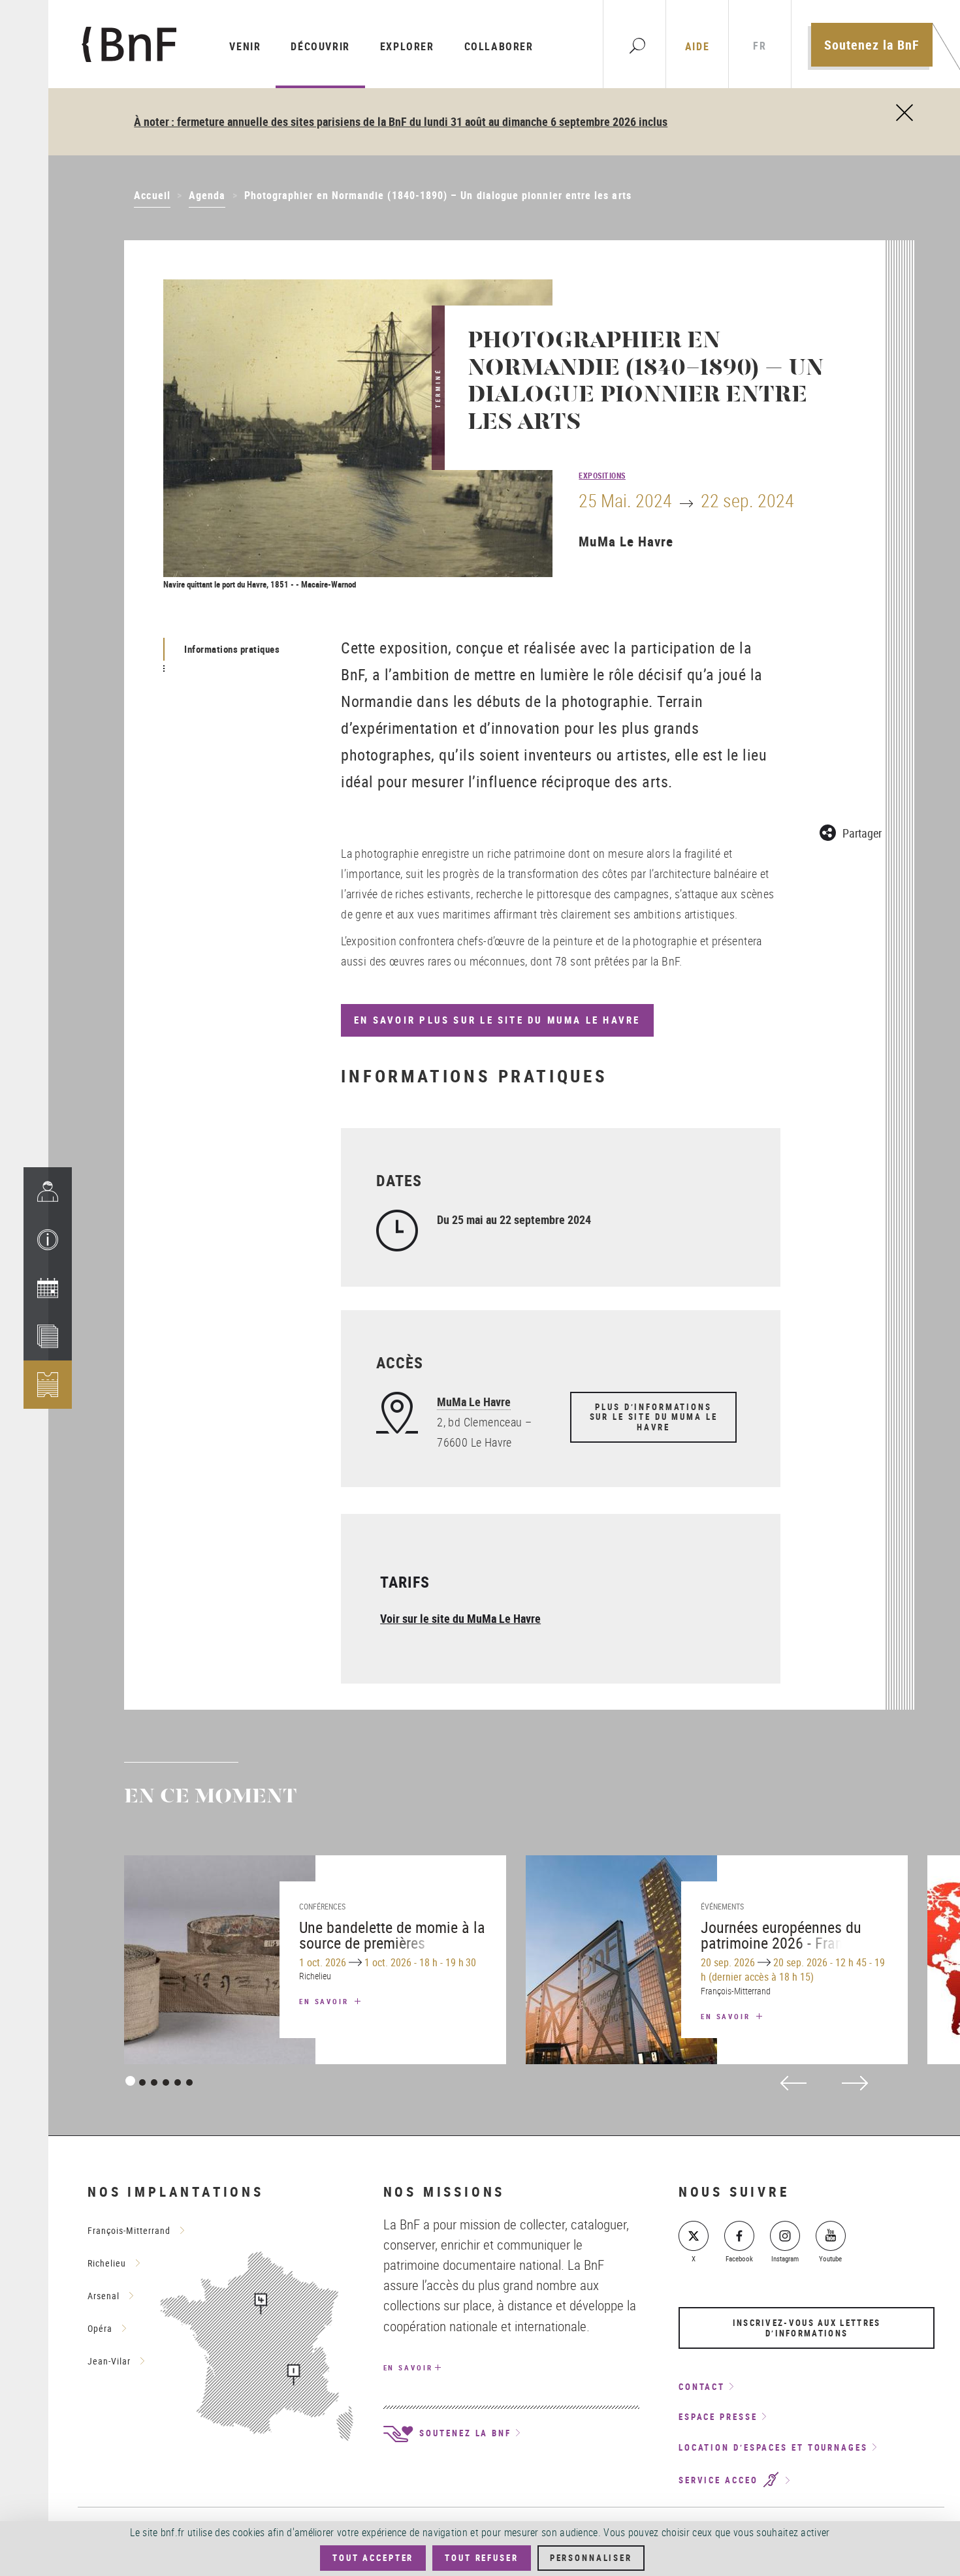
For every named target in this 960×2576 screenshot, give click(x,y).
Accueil (152, 195)
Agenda (207, 195)
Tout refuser (481, 2558)
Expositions (602, 475)
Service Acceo (720, 2481)
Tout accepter (373, 2558)
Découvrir (320, 46)
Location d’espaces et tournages (773, 2447)
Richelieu (107, 2263)
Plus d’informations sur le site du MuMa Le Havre (654, 1417)
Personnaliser (591, 2558)
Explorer (407, 46)
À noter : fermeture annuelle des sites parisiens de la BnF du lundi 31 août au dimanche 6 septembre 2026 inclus (401, 121)
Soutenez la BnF (872, 45)
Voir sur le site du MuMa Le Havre (460, 1618)
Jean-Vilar (109, 2361)
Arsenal (104, 2296)
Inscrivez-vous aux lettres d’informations (807, 2328)
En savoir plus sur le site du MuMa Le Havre (497, 1020)
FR (760, 46)
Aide (697, 46)
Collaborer (499, 46)
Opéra (100, 2328)
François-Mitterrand (129, 2230)
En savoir (326, 2001)
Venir (245, 46)
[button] (48, 1240)
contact (702, 2387)
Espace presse (718, 2417)
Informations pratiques (232, 649)
